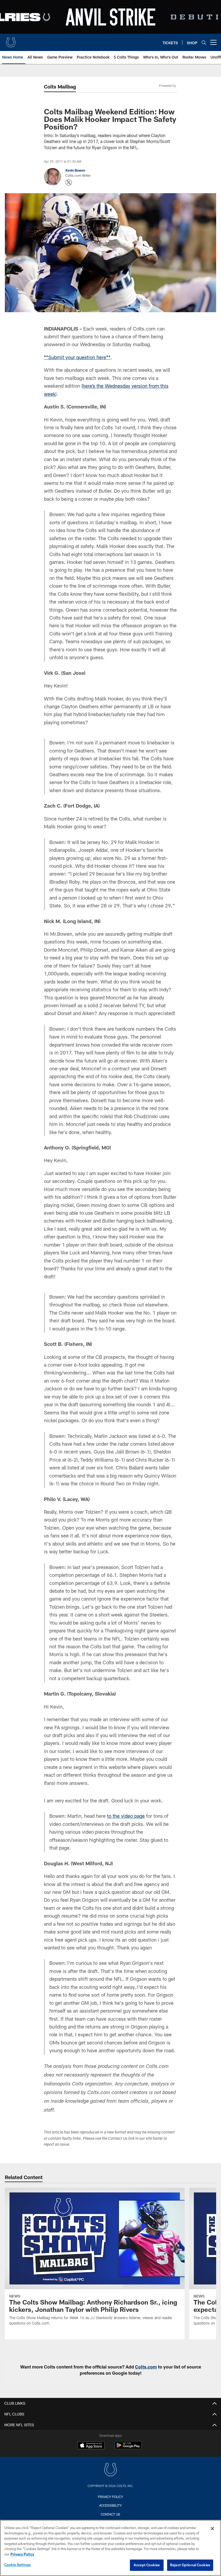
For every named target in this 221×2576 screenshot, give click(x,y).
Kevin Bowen (75, 170)
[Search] (204, 42)
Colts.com (146, 2367)
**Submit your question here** (77, 357)
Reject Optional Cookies (190, 2565)
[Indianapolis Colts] (110, 2470)
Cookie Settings (18, 2565)
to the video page (126, 1816)
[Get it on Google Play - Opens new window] (128, 2448)
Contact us (110, 2514)
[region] (110, 2548)
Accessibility (110, 2505)
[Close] (212, 2529)
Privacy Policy (110, 2497)
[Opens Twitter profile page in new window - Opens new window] (69, 182)
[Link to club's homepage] (11, 40)
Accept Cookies (147, 2565)
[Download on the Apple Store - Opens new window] (91, 2446)
